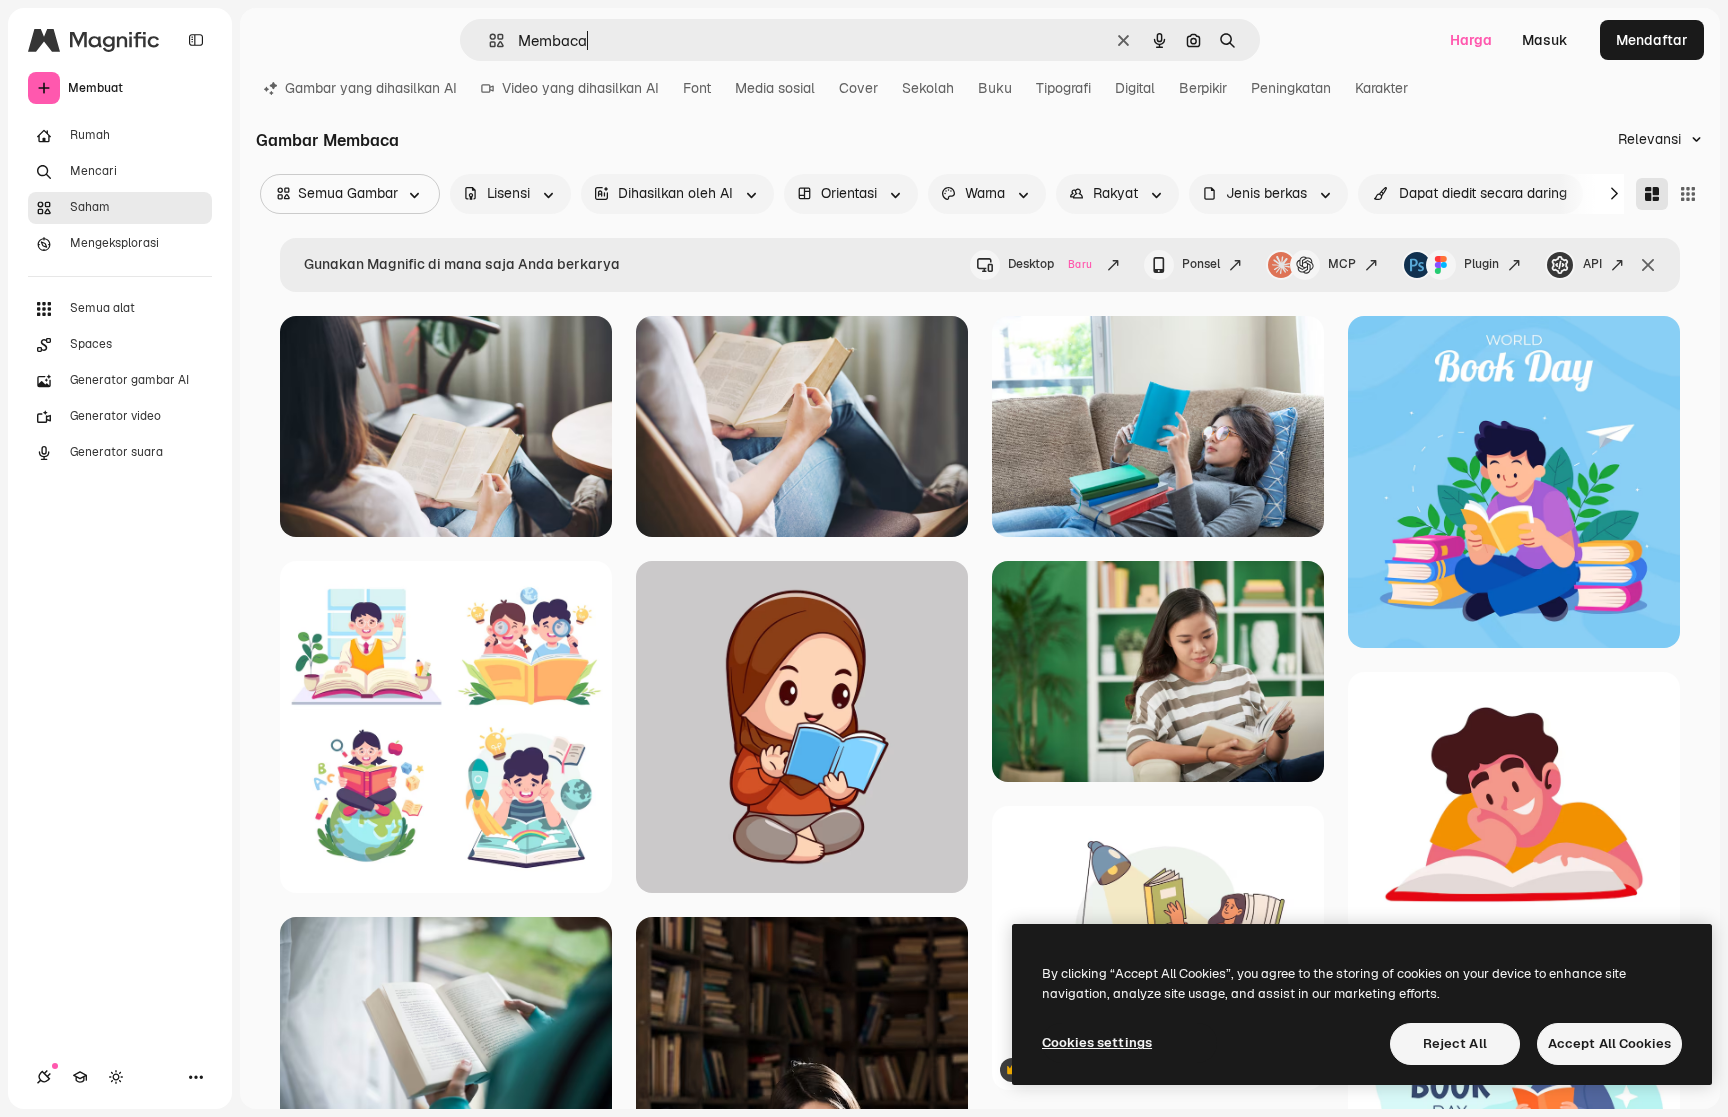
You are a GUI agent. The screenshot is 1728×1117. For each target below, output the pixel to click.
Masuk (1545, 40)
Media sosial (775, 88)
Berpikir (1203, 88)
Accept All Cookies (1609, 1043)
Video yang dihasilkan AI (580, 88)
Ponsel (1201, 264)
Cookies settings (1097, 1042)
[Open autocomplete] (488, 40)
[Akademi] (80, 1077)
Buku (995, 88)
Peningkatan (1291, 88)
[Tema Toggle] (116, 1077)
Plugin (1481, 264)
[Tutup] (1648, 265)
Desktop (1050, 264)
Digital (1135, 88)
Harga (1471, 40)
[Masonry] (1652, 194)
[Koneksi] (44, 1077)
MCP (1342, 264)
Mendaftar (1652, 40)
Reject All (1455, 1043)
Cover (858, 88)
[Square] (1688, 194)
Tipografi (1063, 88)
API (1592, 264)
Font (697, 88)
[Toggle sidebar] (196, 40)
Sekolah (928, 88)
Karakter (1381, 88)
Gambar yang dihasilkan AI (371, 88)
